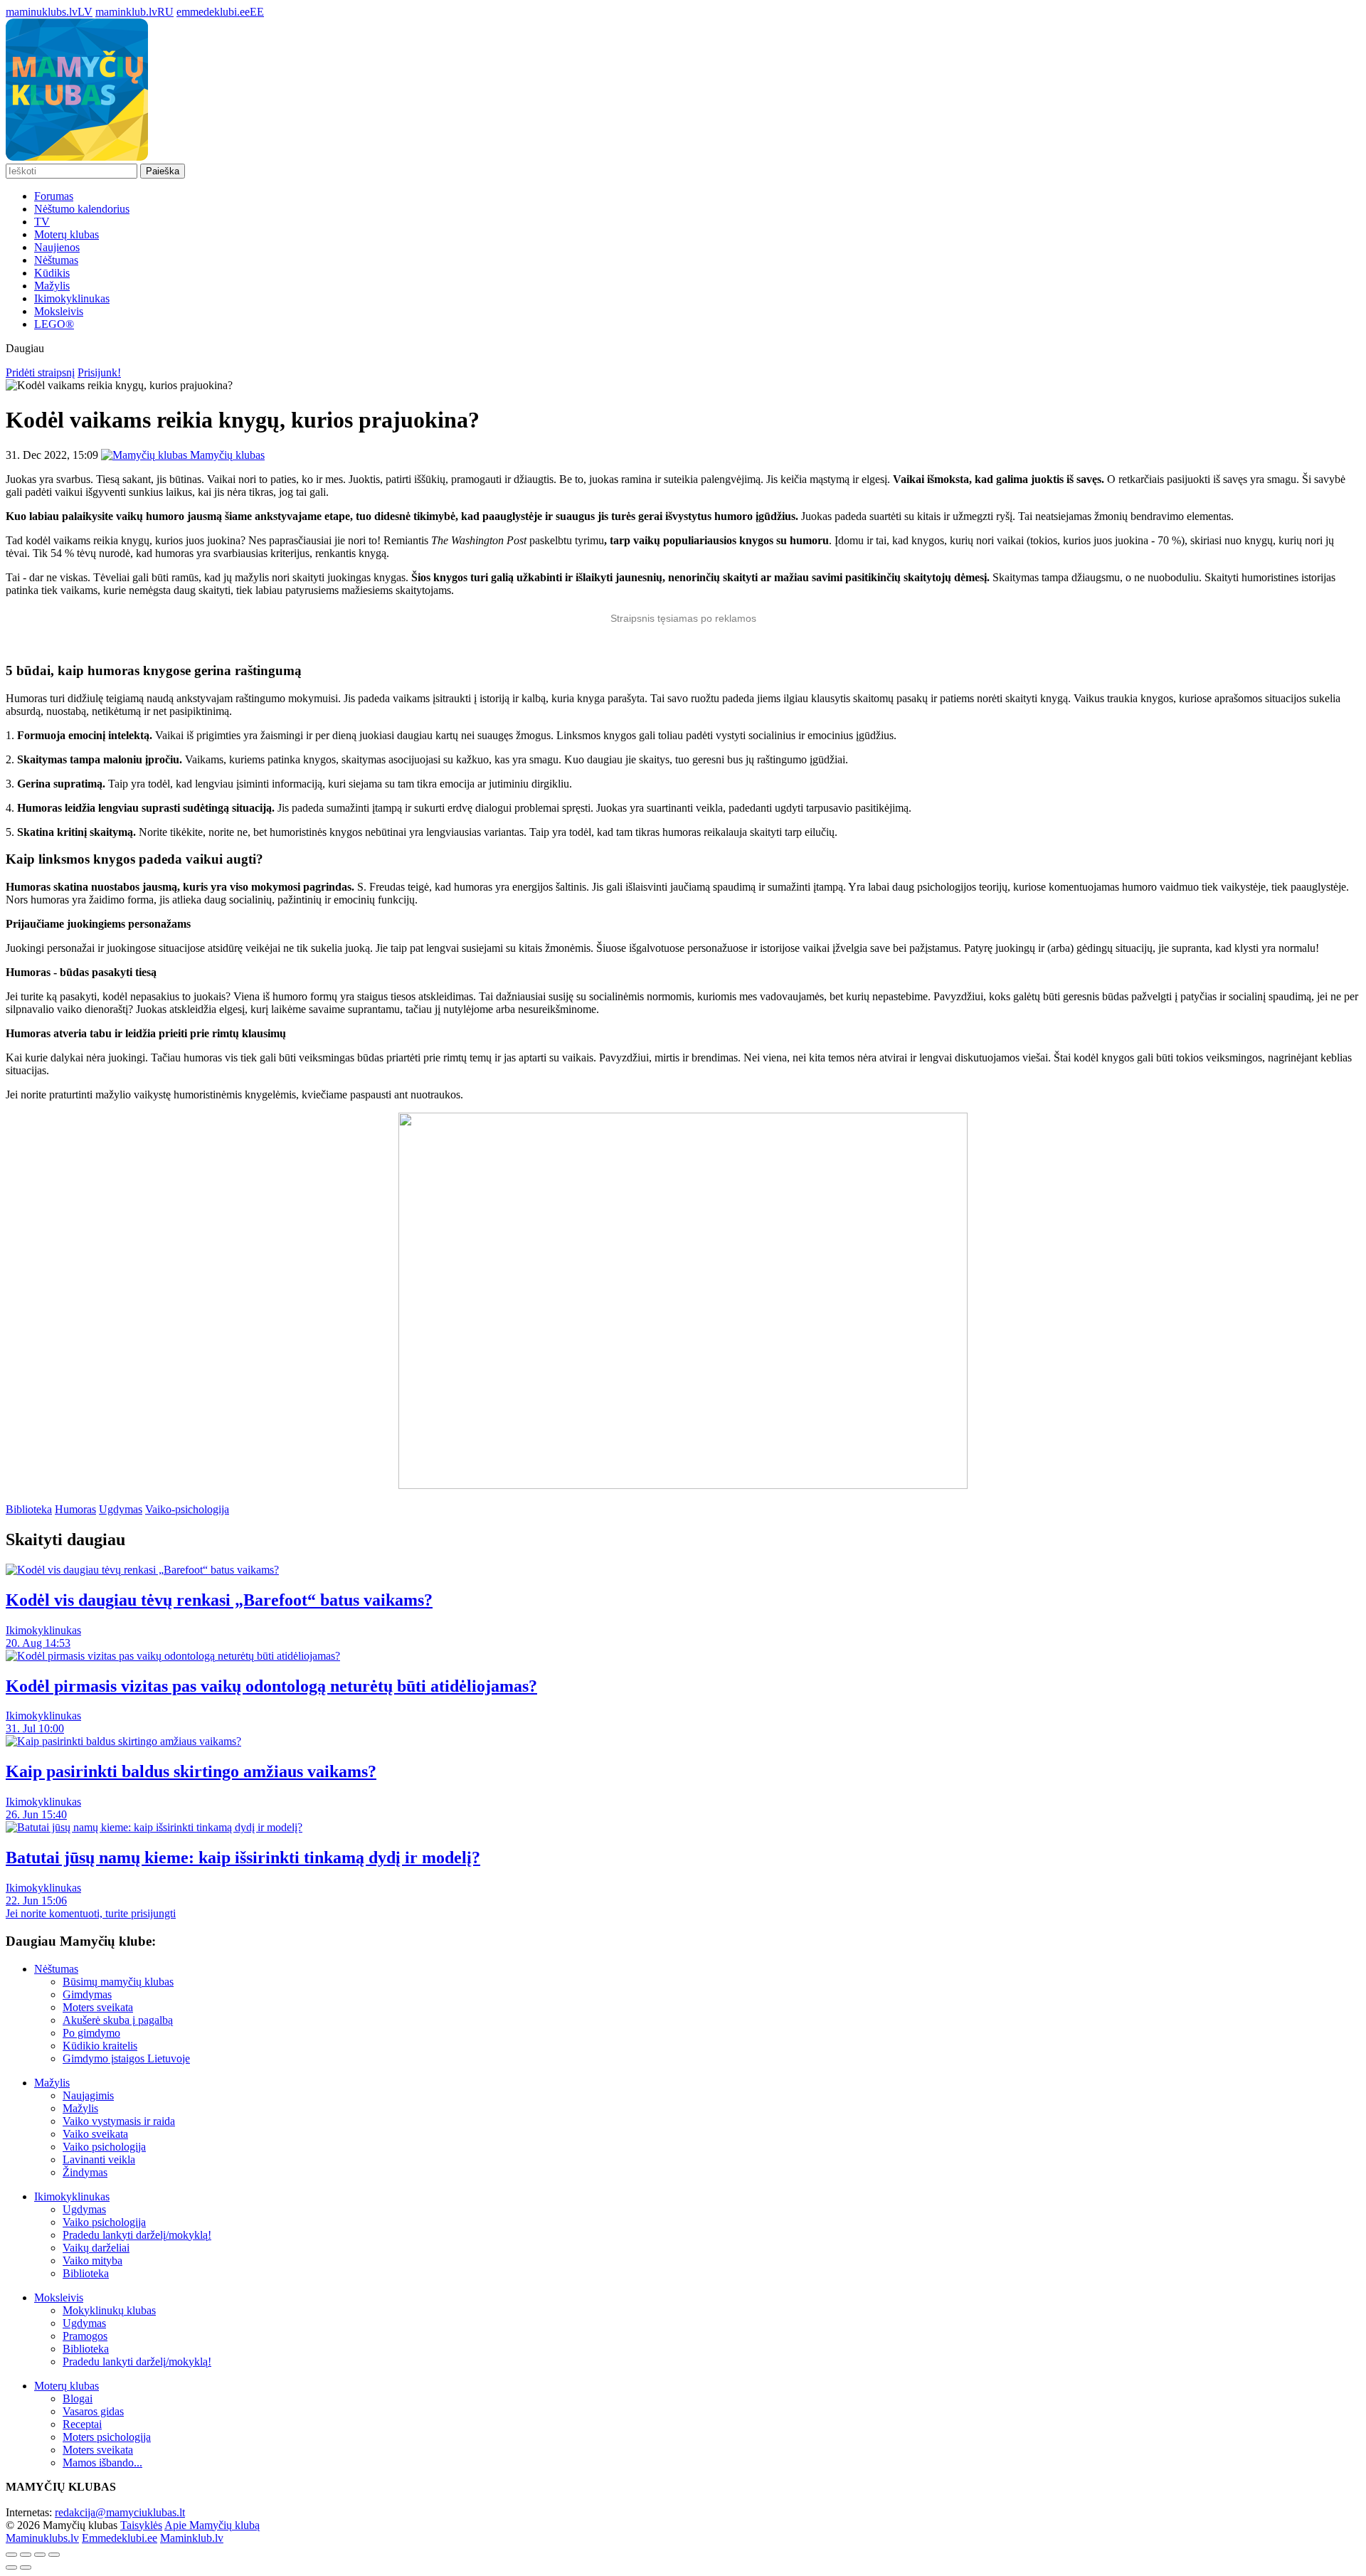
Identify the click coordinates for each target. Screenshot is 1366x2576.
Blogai (78, 2399)
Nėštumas (56, 260)
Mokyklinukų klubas (109, 2310)
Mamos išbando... (102, 2463)
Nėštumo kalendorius (82, 209)
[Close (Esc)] (11, 2555)
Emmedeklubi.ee (120, 2538)
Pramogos (85, 2336)
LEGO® (54, 324)
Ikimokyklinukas (72, 298)
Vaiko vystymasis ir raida (119, 2121)
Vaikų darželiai (96, 2248)
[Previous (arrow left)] (11, 2567)
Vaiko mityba (92, 2260)
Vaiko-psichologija (187, 1509)
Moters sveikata (98, 2007)
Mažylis (52, 286)
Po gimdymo (91, 2033)
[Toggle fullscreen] (40, 2555)
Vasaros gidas (93, 2411)
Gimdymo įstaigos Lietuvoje (126, 2058)
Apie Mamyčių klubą (212, 2525)
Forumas (54, 196)
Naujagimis (88, 2095)
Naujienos (57, 247)
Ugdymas (121, 1509)
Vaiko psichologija (104, 2147)
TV (42, 222)
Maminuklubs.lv (42, 2538)
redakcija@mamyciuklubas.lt (120, 2512)
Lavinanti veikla (99, 2159)
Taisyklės (141, 2525)
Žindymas (85, 2172)
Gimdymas (87, 1994)
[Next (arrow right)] (26, 2567)
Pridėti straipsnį (40, 372)
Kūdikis (52, 273)
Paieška (163, 171)
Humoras (75, 1509)
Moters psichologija (107, 2437)
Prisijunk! (99, 372)
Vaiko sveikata (95, 2134)
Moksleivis (59, 311)
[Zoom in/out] (54, 2555)
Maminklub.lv (192, 2538)
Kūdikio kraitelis (100, 2046)
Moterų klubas (67, 234)
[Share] (26, 2555)
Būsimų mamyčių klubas (118, 1982)
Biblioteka (29, 1509)
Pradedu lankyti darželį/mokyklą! (137, 2235)
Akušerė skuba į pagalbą (118, 2020)
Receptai (82, 2424)
